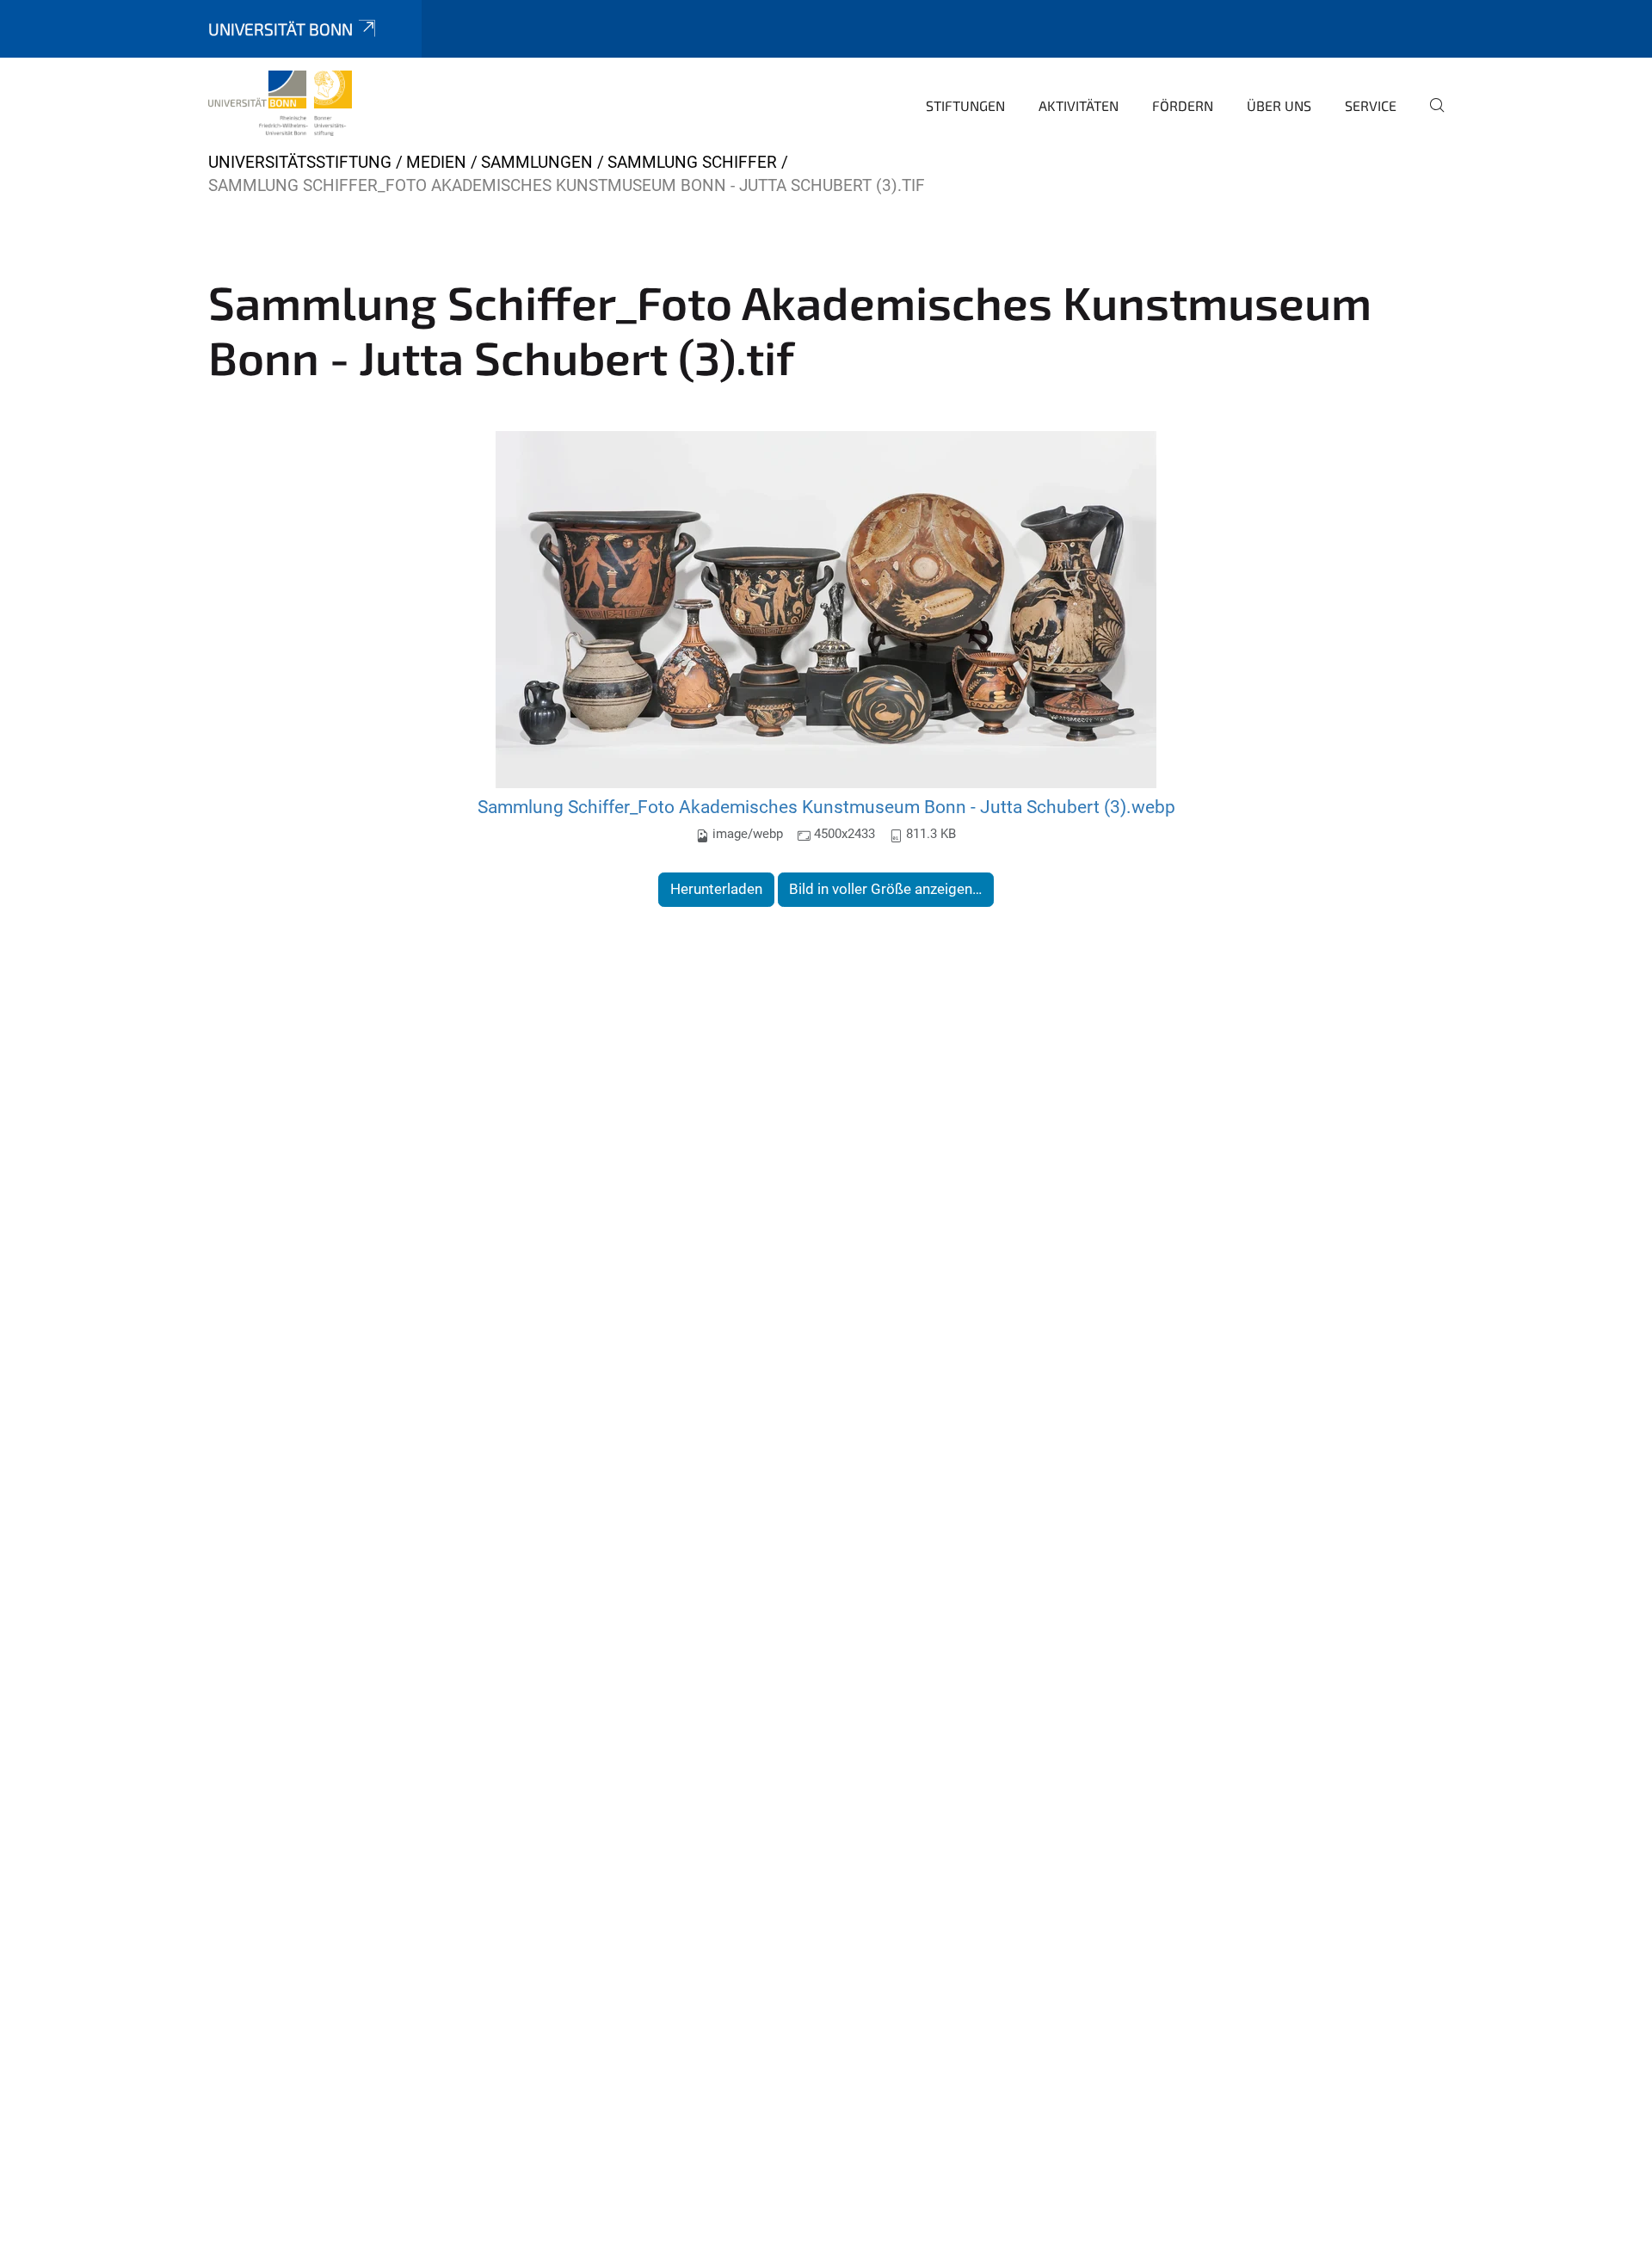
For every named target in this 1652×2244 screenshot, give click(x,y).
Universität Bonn (280, 29)
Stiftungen (965, 105)
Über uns (1279, 105)
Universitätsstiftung (300, 162)
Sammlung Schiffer (692, 162)
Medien (436, 162)
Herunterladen (716, 889)
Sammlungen (537, 162)
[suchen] (1430, 117)
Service (1371, 105)
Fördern (1183, 105)
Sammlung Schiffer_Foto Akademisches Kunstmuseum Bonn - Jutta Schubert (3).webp (826, 807)
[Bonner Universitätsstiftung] (280, 103)
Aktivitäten (1079, 105)
